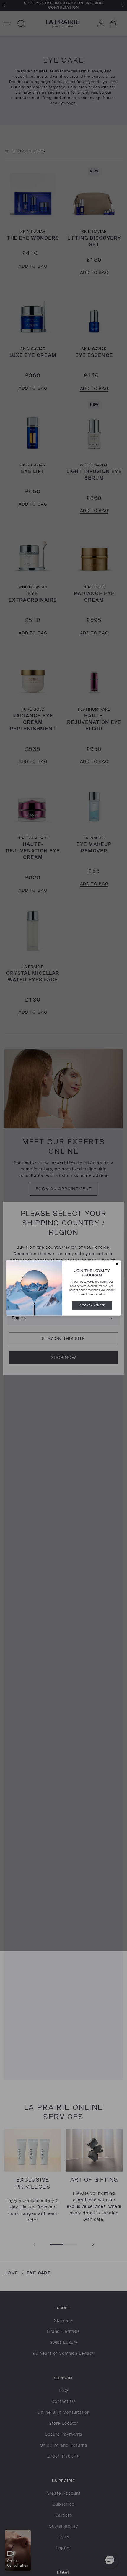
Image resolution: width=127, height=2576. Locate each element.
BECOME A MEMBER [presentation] (92, 1305)
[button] (117, 1264)
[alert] (64, 1288)
